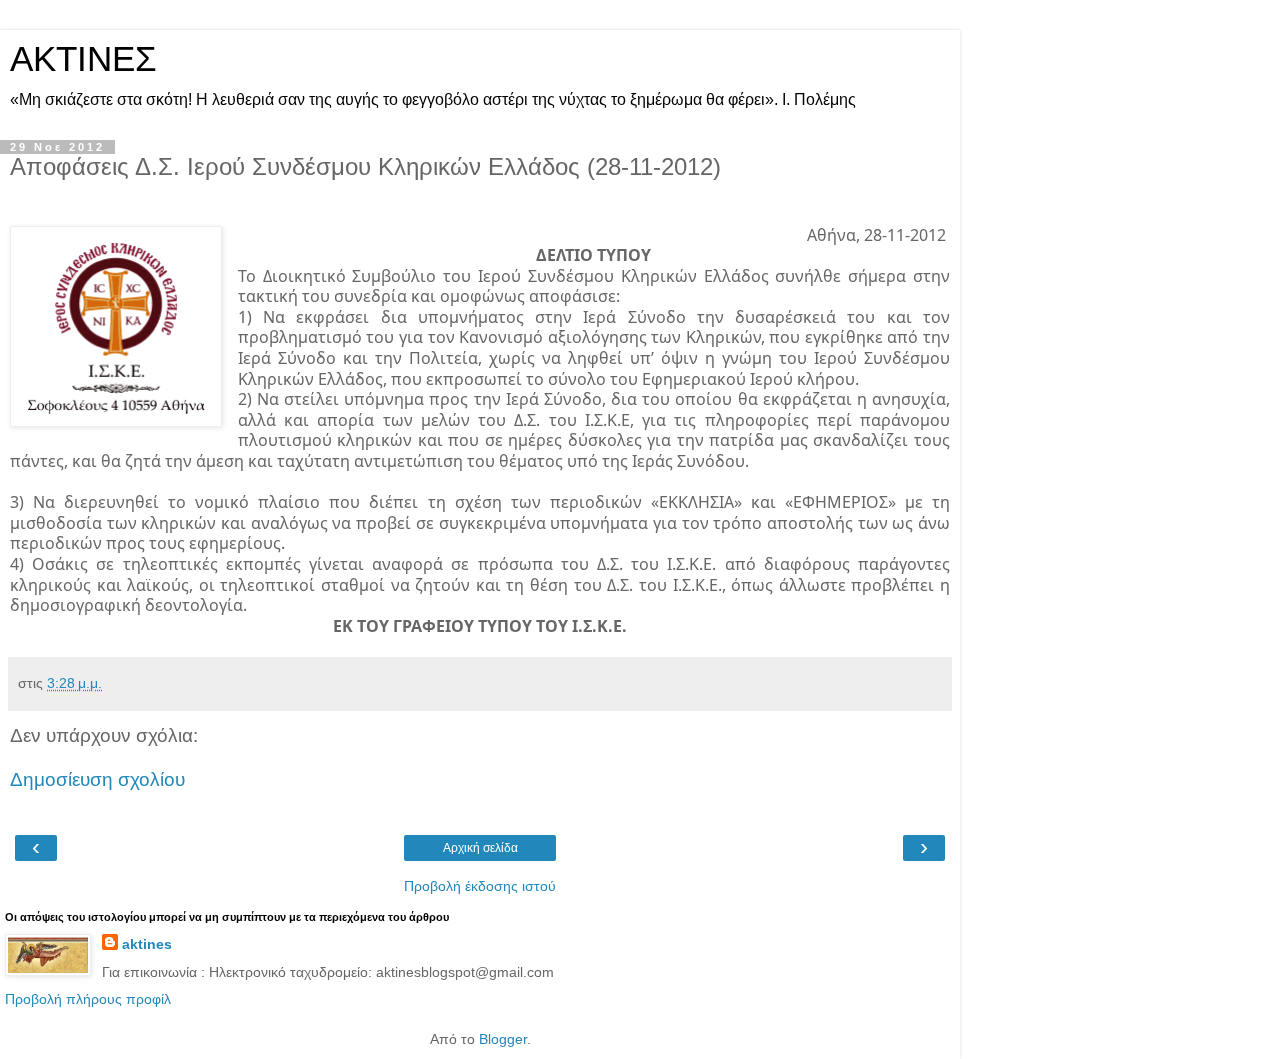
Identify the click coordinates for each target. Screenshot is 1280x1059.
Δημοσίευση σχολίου (97, 779)
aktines (147, 944)
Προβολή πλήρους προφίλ (88, 999)
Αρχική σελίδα (480, 848)
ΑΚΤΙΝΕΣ (83, 59)
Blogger (503, 1039)
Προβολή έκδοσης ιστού (480, 886)
